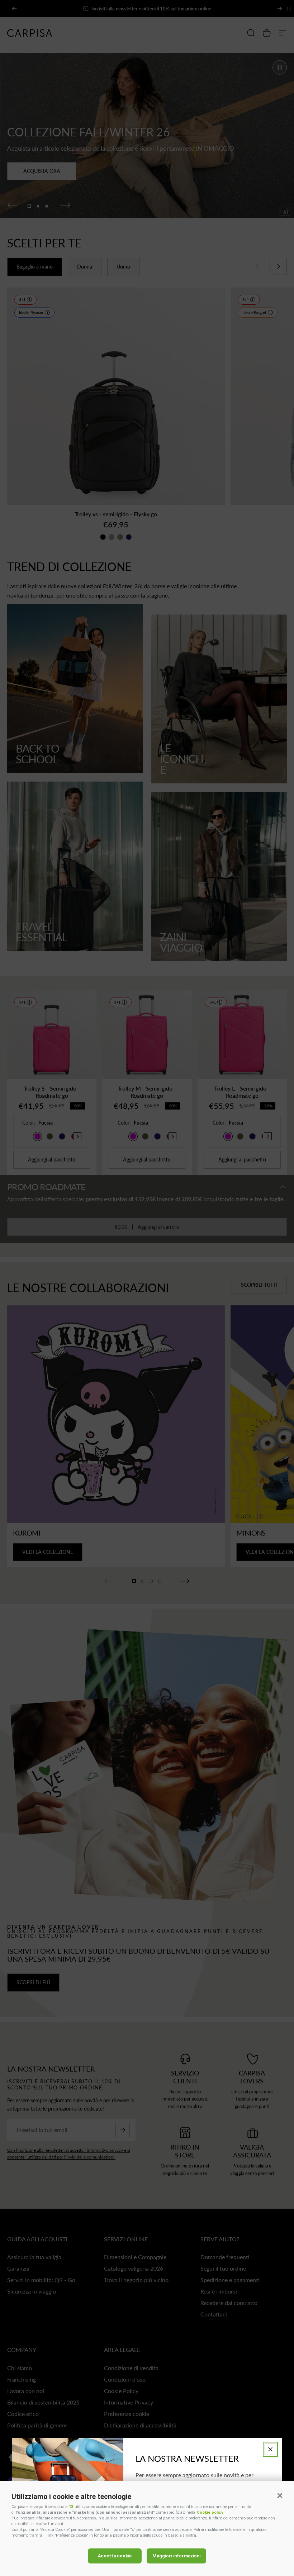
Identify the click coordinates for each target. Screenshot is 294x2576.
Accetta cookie (115, 2556)
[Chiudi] (270, 2449)
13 (71, 2507)
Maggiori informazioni (176, 2556)
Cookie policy (210, 2512)
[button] (280, 2495)
